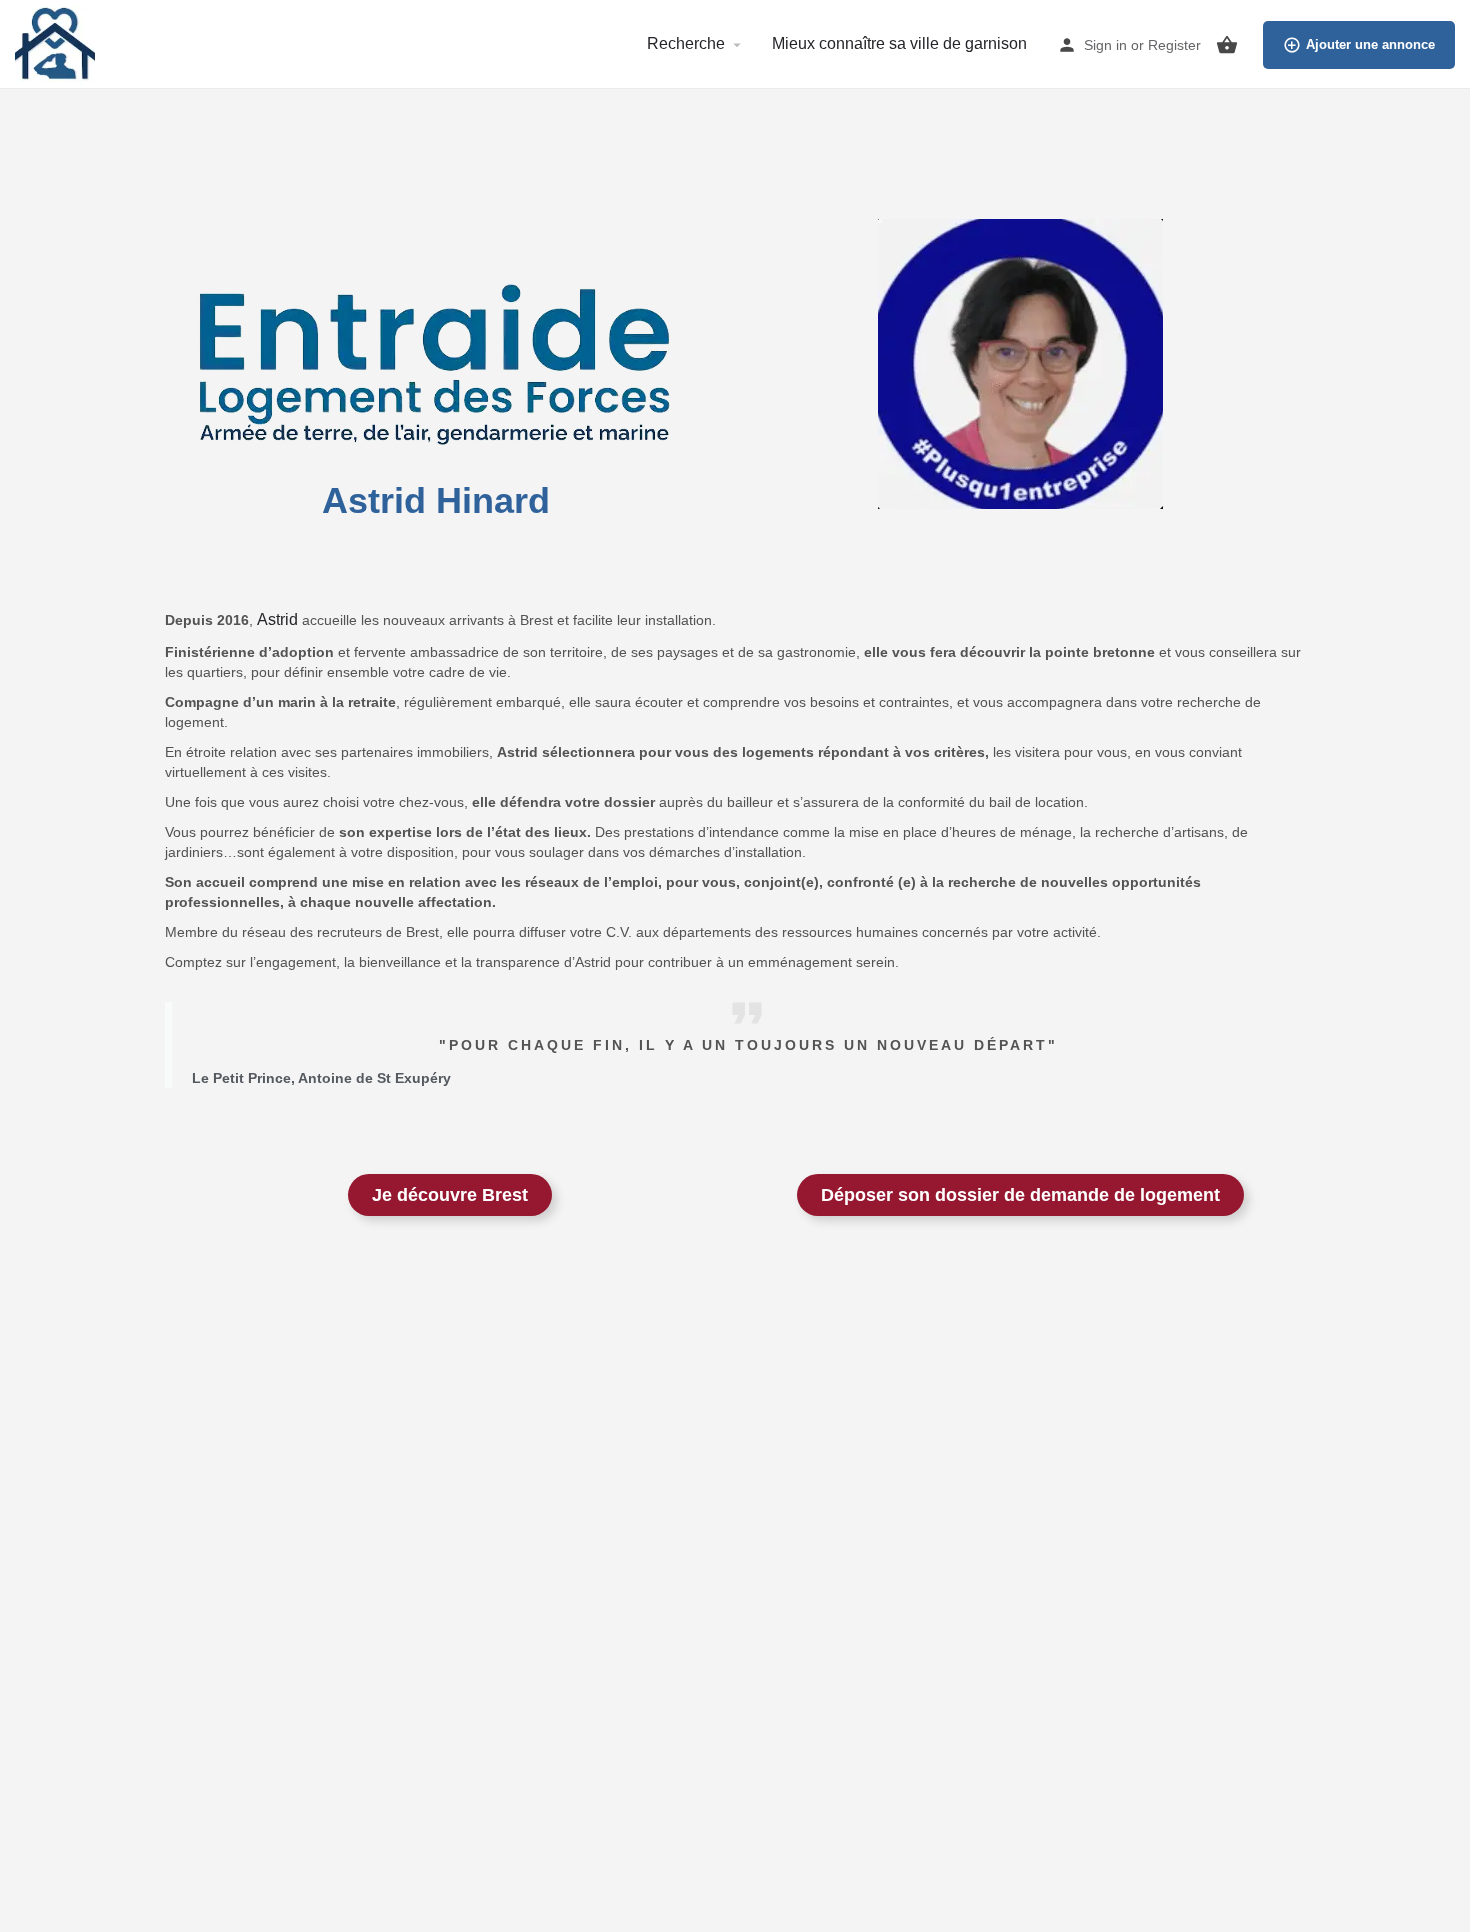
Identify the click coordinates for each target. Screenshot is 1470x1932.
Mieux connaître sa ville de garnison (899, 43)
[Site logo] (57, 43)
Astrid (277, 619)
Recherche (686, 43)
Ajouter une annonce (1370, 44)
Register (1174, 45)
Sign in (1105, 45)
